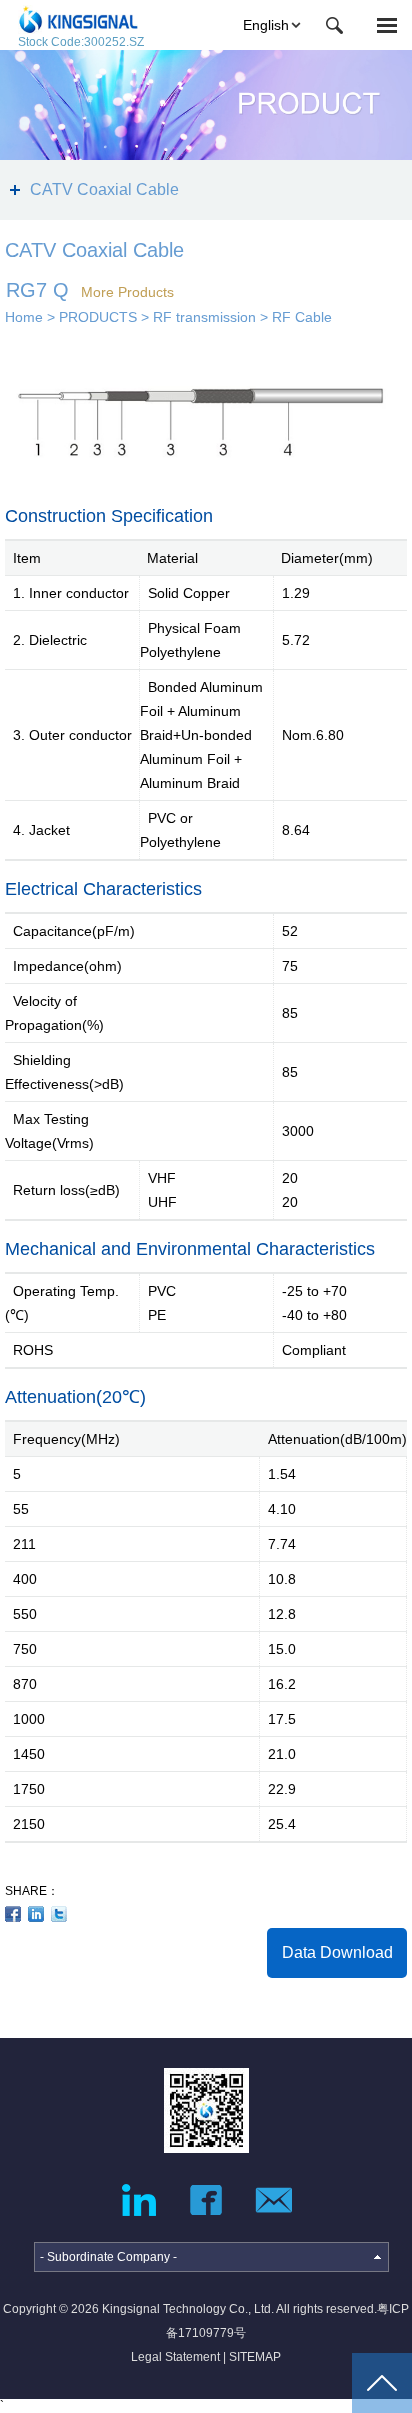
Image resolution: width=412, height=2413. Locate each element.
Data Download (337, 1952)
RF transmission (204, 317)
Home (24, 317)
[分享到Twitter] (59, 1914)
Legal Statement (175, 2357)
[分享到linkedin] (36, 1914)
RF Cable (302, 317)
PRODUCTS (98, 317)
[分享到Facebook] (13, 1914)
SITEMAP (255, 2357)
